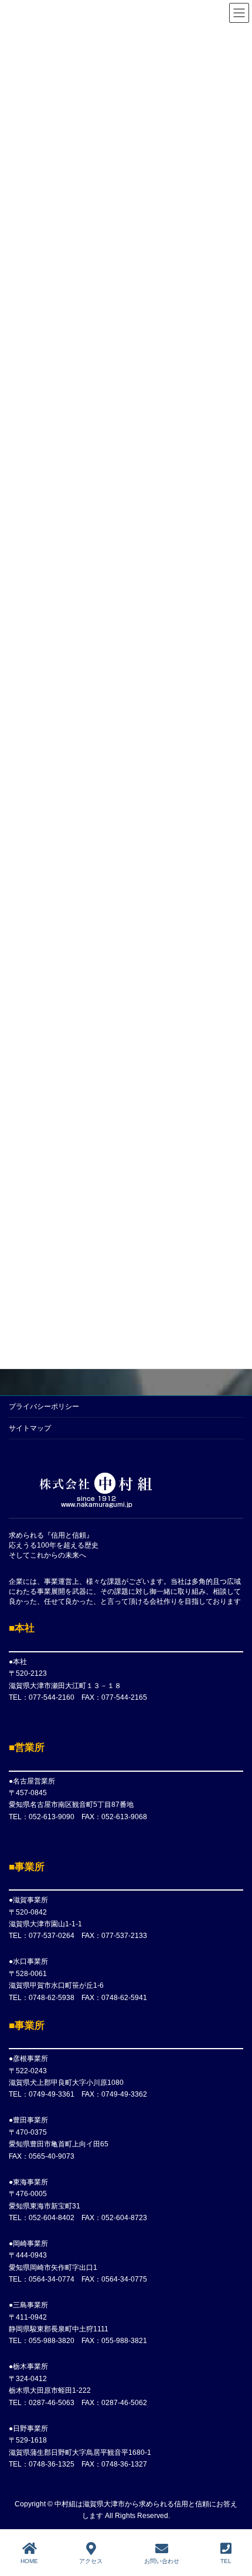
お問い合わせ (162, 2561)
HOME (29, 2561)
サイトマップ (30, 1428)
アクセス (91, 2561)
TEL (226, 2561)
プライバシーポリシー (44, 1407)
